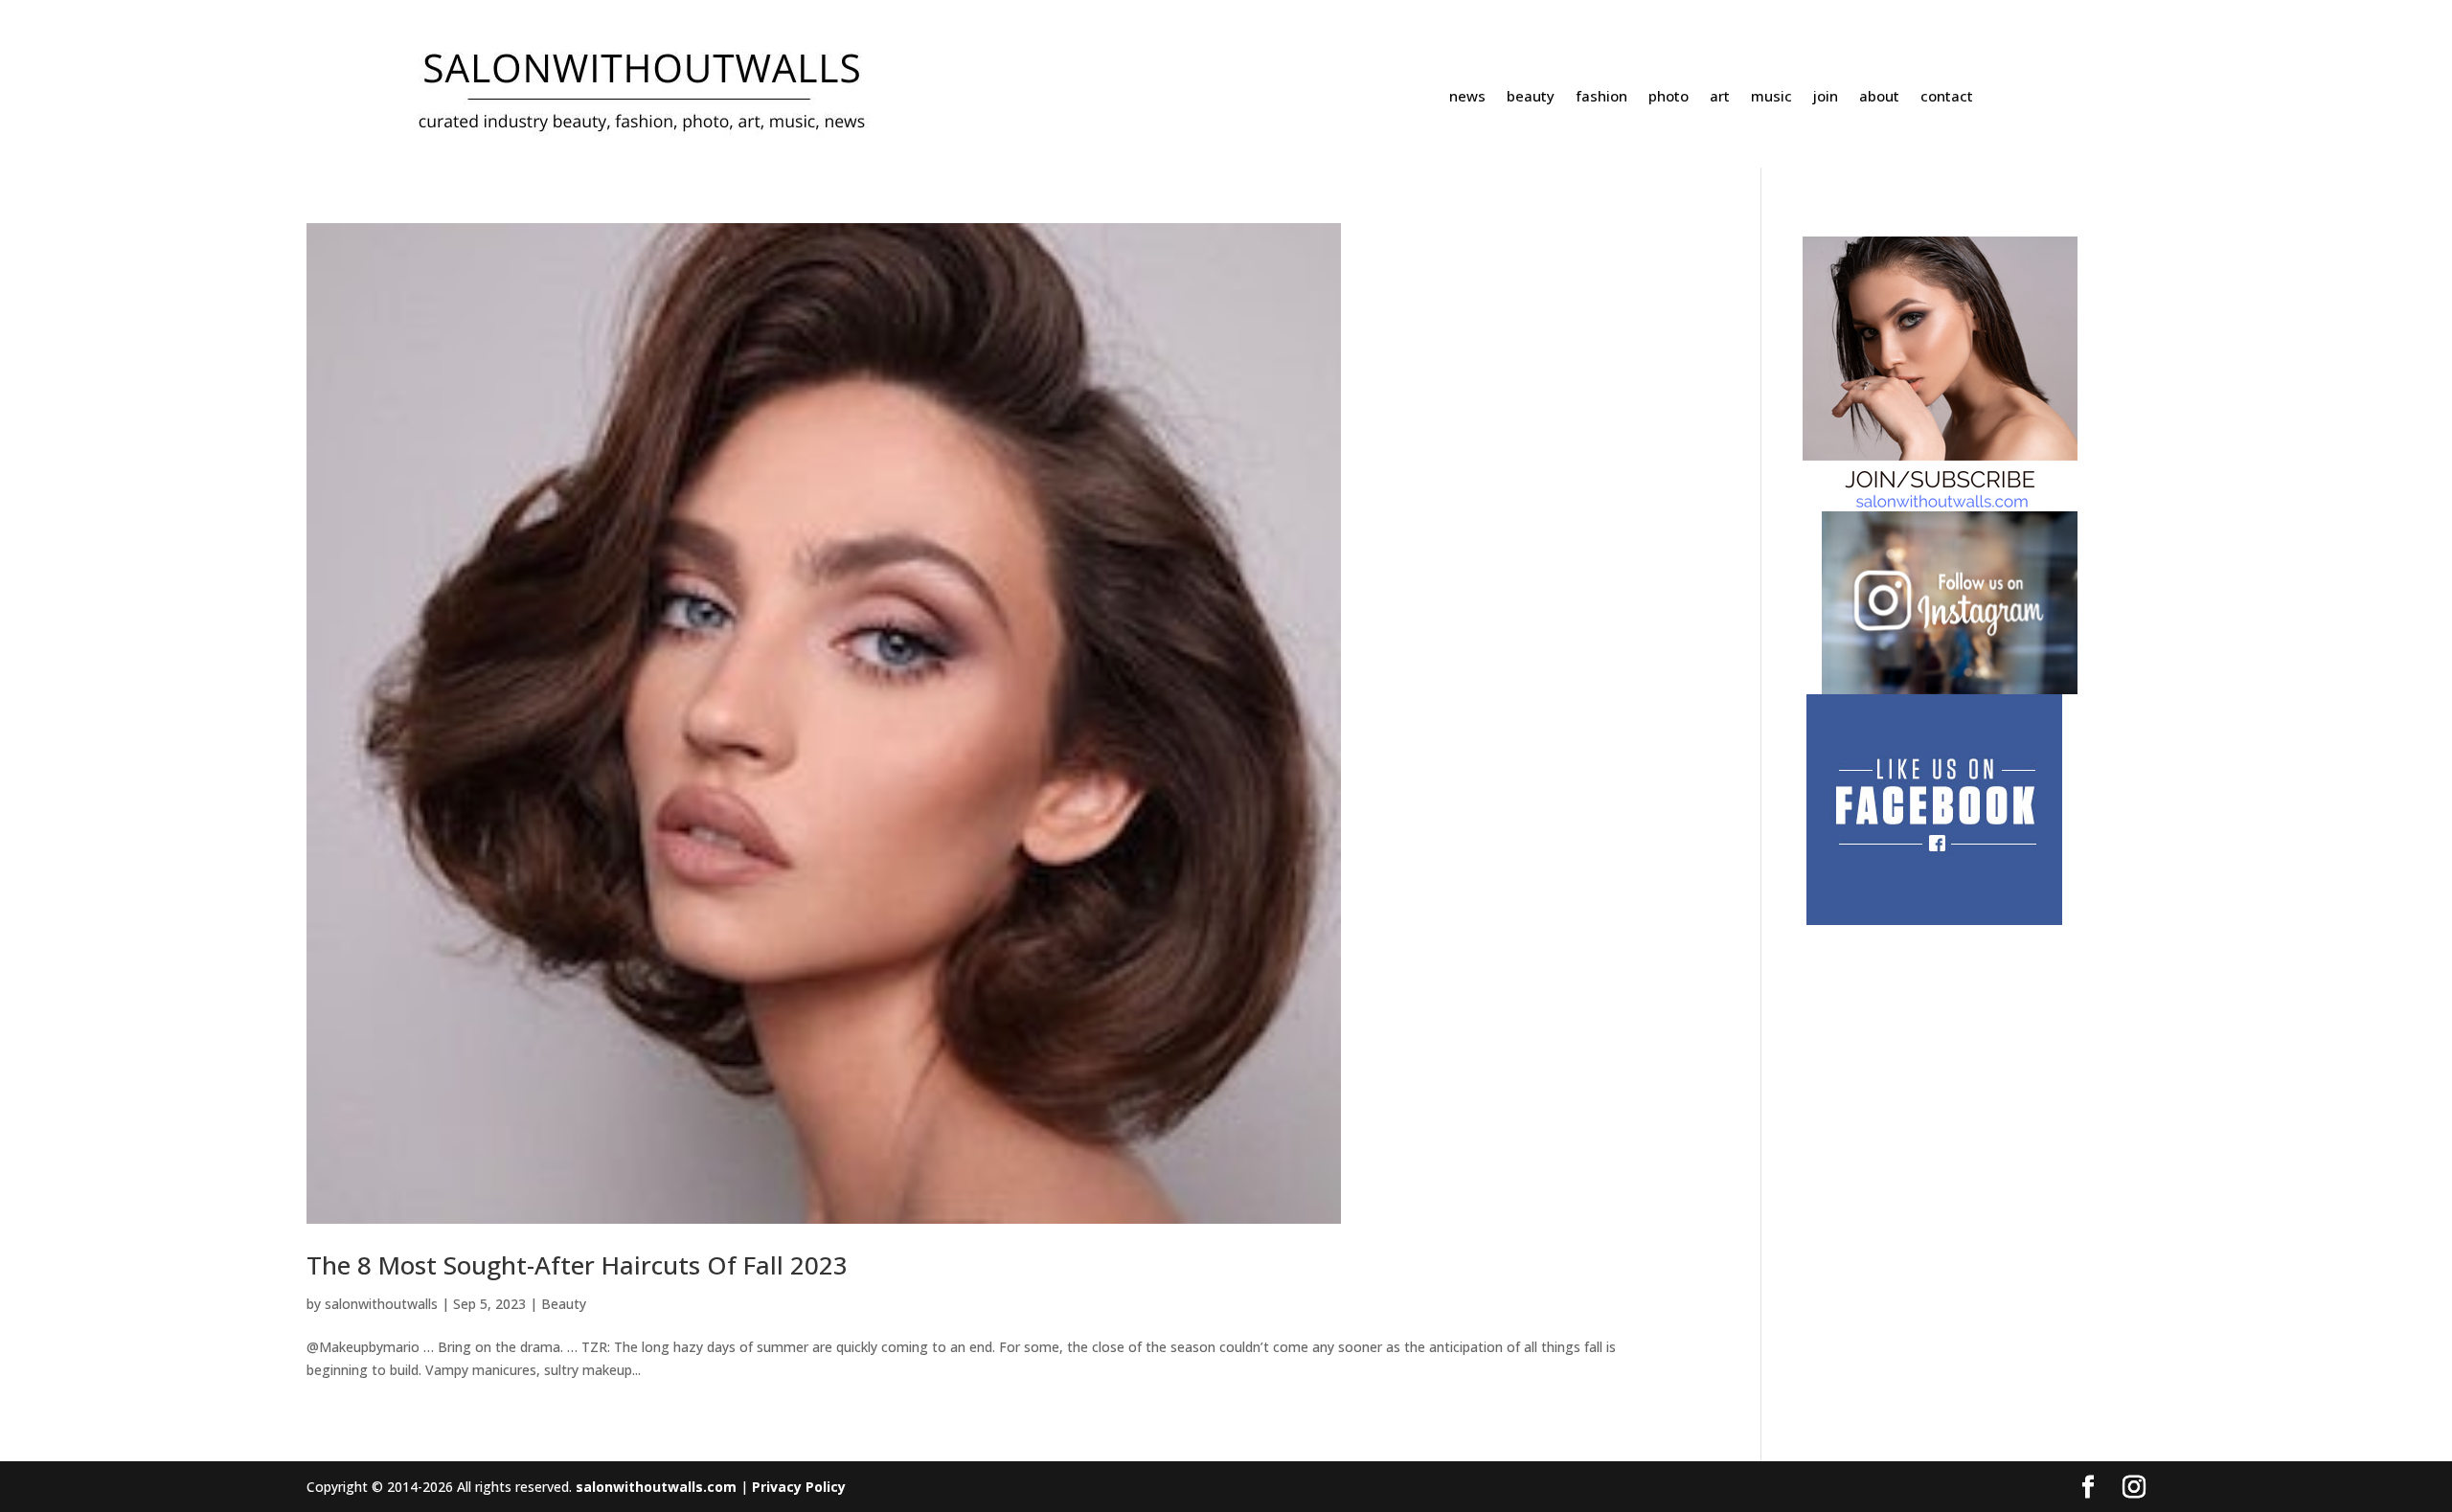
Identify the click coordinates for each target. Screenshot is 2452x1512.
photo (1669, 97)
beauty (1531, 97)
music (1771, 97)
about (1879, 97)
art (1720, 97)
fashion (1601, 97)
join (1826, 97)
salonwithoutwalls (381, 1304)
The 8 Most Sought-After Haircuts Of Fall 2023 (577, 1265)
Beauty (564, 1304)
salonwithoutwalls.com (656, 1487)
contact (1947, 97)
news (1467, 97)
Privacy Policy (799, 1487)
